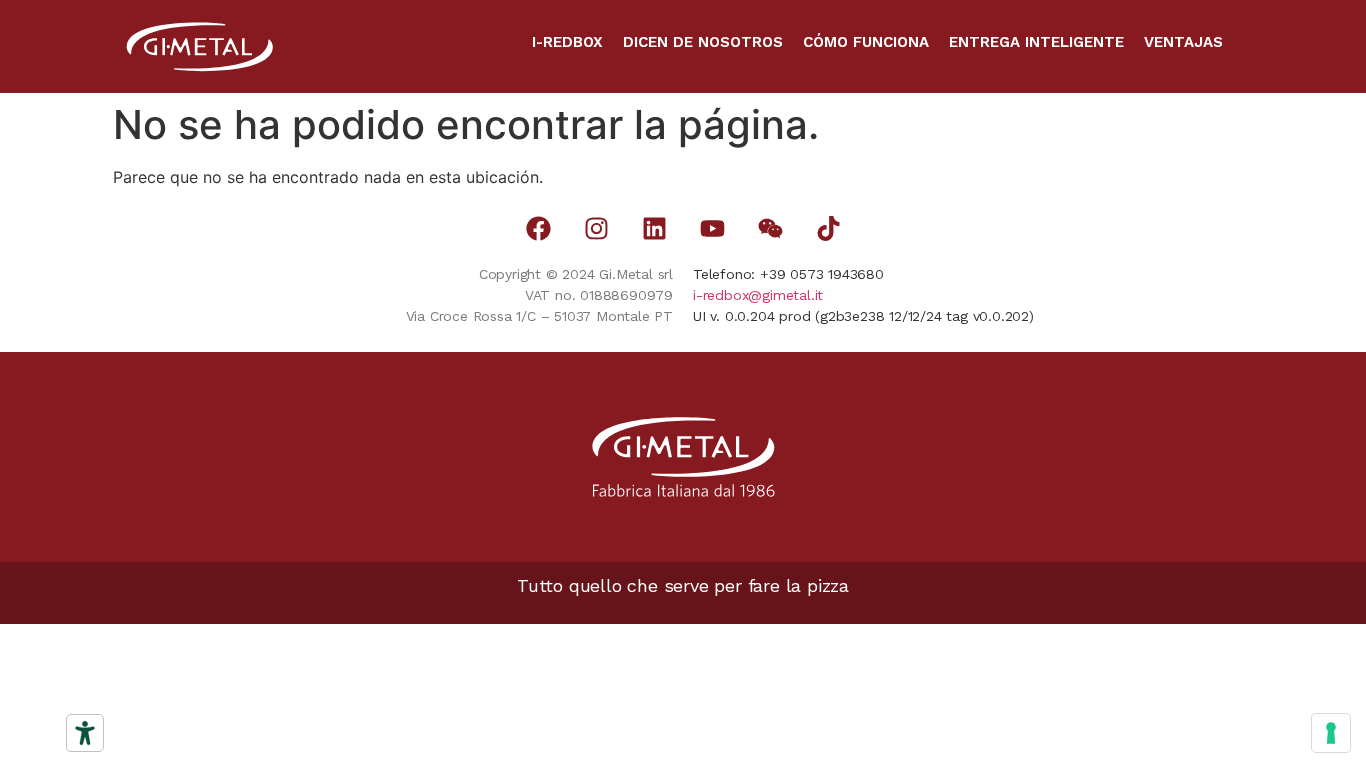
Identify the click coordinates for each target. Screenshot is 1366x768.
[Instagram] (596, 228)
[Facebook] (538, 228)
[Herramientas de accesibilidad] (85, 733)
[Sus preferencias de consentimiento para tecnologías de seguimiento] (1331, 733)
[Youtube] (712, 228)
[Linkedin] (654, 228)
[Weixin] (770, 228)
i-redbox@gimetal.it (758, 295)
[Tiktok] (828, 228)
